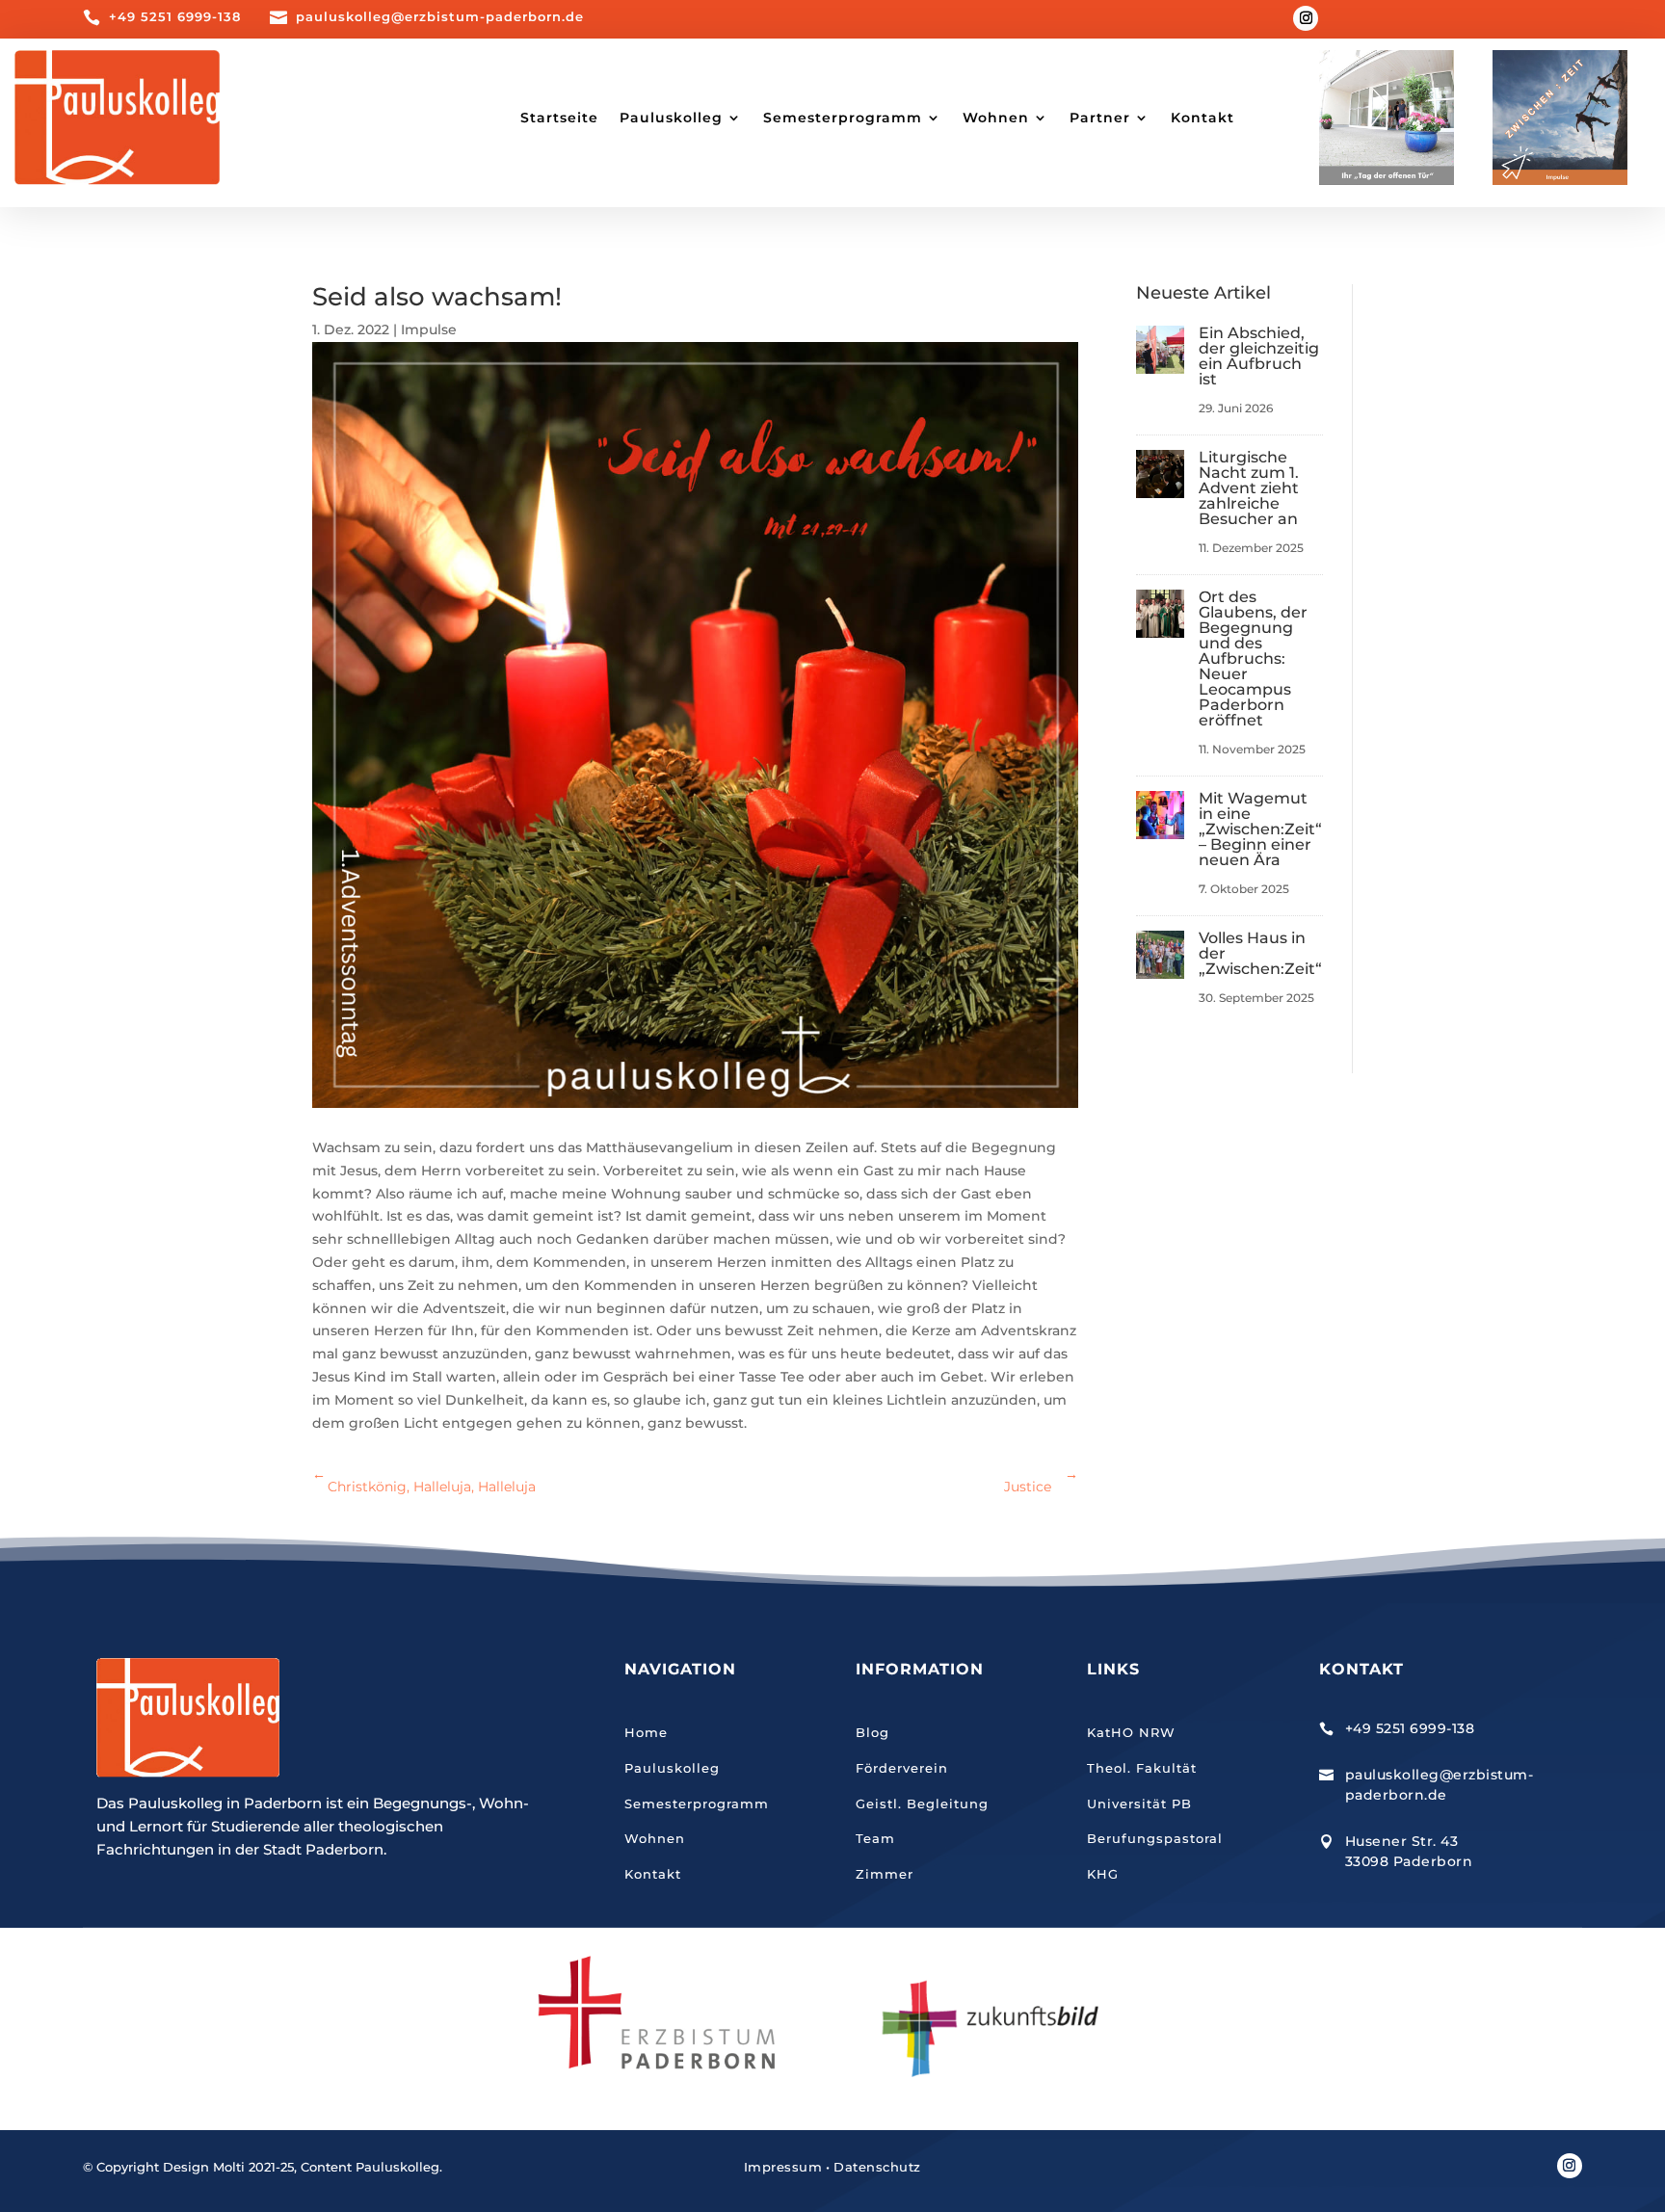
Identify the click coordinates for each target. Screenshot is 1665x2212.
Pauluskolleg (672, 1768)
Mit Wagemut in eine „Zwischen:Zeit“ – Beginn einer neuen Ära (1260, 829)
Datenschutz (877, 2167)
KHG (1103, 1874)
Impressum (783, 2167)
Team (875, 1838)
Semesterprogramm (697, 1804)
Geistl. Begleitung (922, 1804)
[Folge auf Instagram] (1306, 18)
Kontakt (1202, 118)
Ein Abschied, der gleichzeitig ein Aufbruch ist (1259, 356)
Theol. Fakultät (1142, 1768)
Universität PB (1139, 1804)
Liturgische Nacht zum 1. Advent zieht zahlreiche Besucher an (1249, 488)
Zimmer (885, 1874)
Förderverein (902, 1768)
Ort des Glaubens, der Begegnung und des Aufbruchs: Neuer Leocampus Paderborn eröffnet (1253, 658)
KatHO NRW (1131, 1732)
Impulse (429, 329)
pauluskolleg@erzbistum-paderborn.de (440, 16)
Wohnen (655, 1838)
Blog (872, 1732)
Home (646, 1732)
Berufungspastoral (1155, 1838)
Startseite (559, 118)
